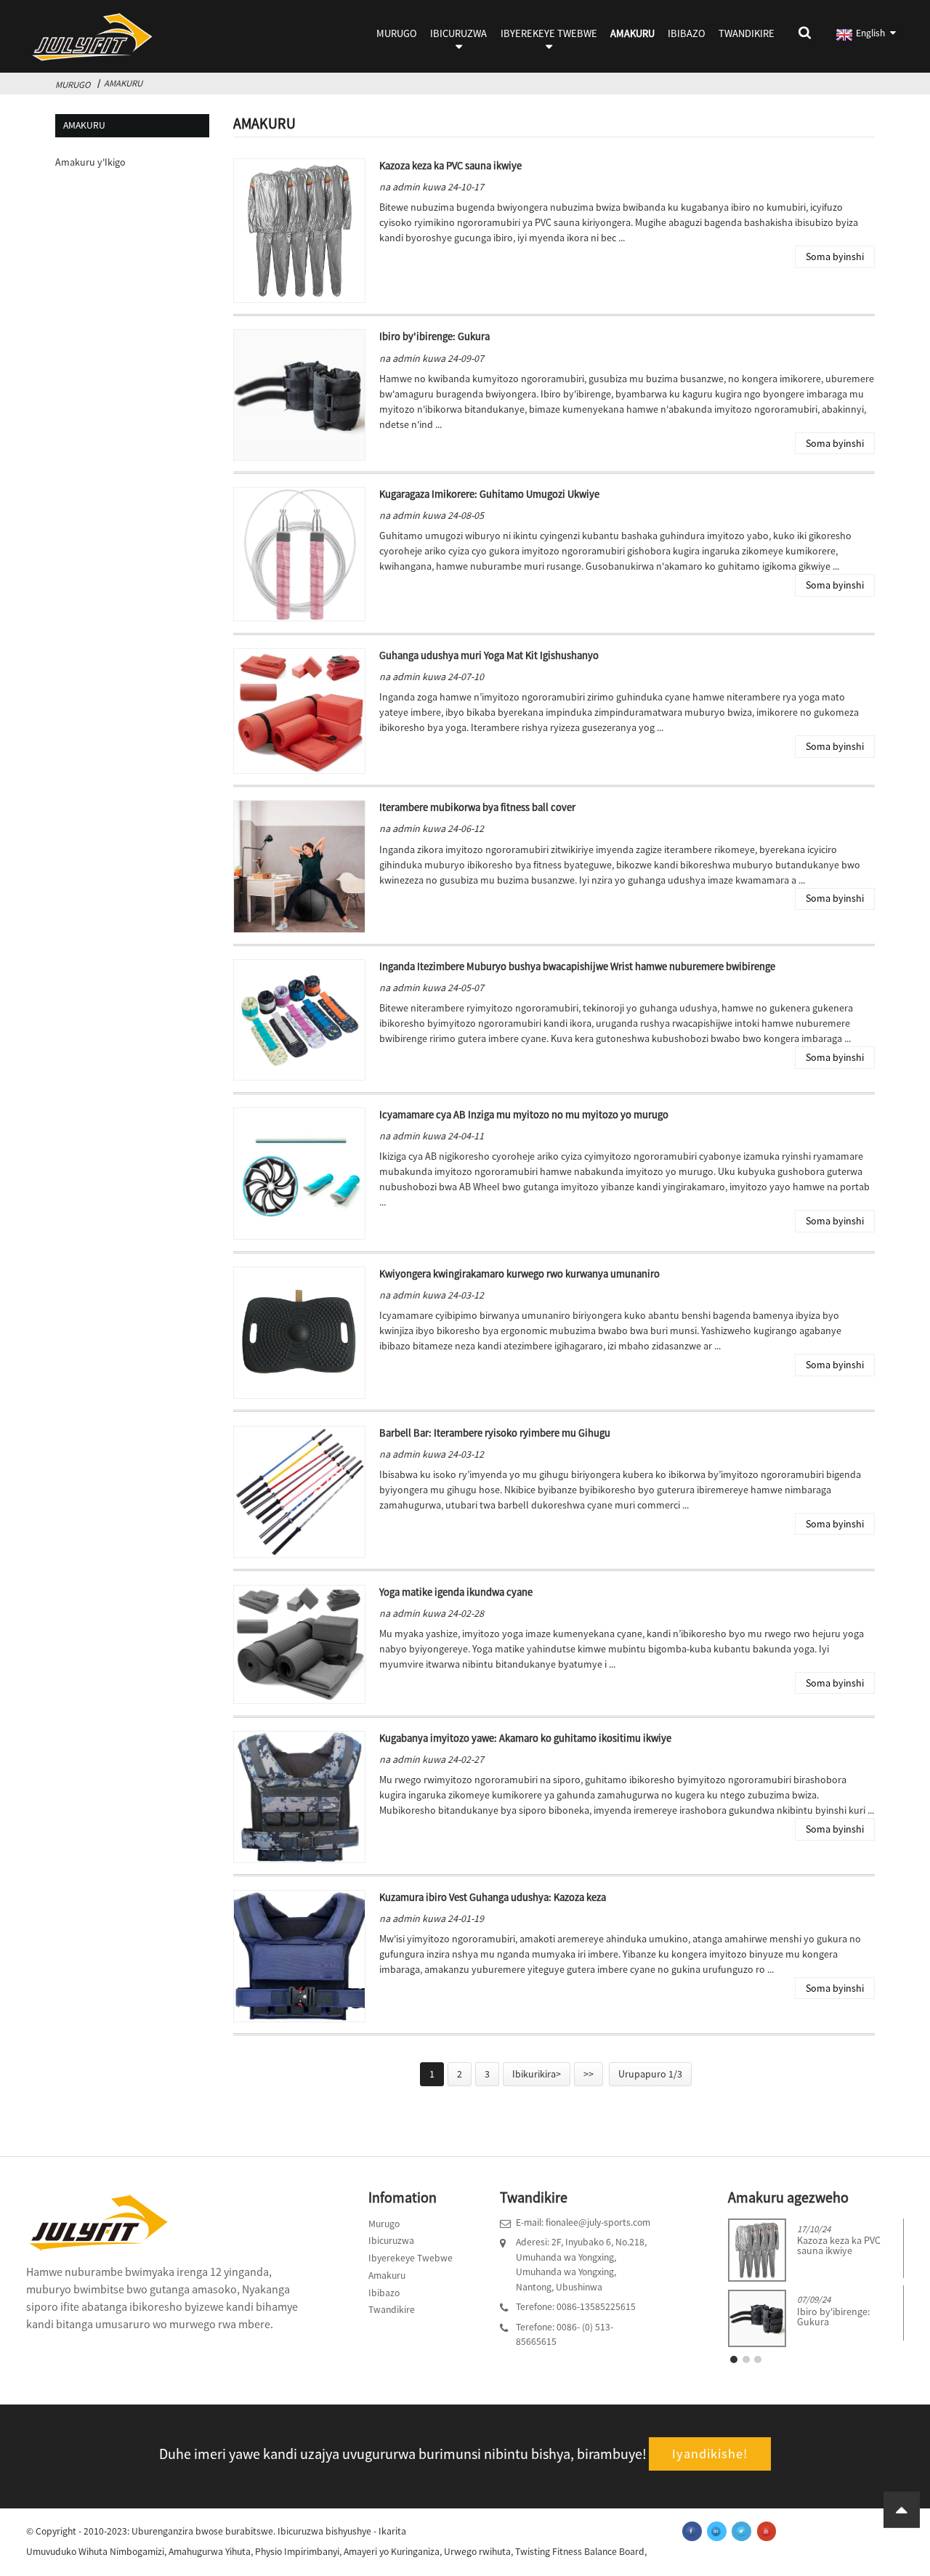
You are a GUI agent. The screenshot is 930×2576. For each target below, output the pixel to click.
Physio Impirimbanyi (297, 2552)
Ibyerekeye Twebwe (549, 33)
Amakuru (632, 33)
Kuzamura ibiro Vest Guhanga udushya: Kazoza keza (493, 1897)
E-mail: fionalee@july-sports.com (583, 2222)
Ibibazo (687, 33)
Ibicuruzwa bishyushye (324, 2531)
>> (589, 2074)
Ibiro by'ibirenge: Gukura (434, 336)
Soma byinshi (835, 257)
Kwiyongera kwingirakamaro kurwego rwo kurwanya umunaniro (519, 1274)
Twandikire (747, 33)
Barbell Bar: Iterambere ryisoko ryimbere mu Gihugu (495, 1433)
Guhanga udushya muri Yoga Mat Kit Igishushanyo (489, 655)
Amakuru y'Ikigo (90, 162)
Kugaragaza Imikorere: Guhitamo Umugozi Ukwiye (489, 494)
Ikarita (392, 2531)
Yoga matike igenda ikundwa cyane (456, 1592)
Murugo (397, 33)
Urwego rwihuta (477, 2552)
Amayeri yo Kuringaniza (392, 2552)
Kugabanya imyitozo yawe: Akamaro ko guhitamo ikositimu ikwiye (525, 1738)
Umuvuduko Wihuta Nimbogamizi (95, 2552)
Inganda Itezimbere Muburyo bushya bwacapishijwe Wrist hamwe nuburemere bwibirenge (577, 966)
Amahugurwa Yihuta (210, 2552)
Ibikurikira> (537, 2074)
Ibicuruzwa (458, 33)
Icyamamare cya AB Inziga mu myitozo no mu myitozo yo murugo (524, 1115)
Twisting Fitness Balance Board (580, 2552)
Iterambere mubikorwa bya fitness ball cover (477, 807)
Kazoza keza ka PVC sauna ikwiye (450, 166)
